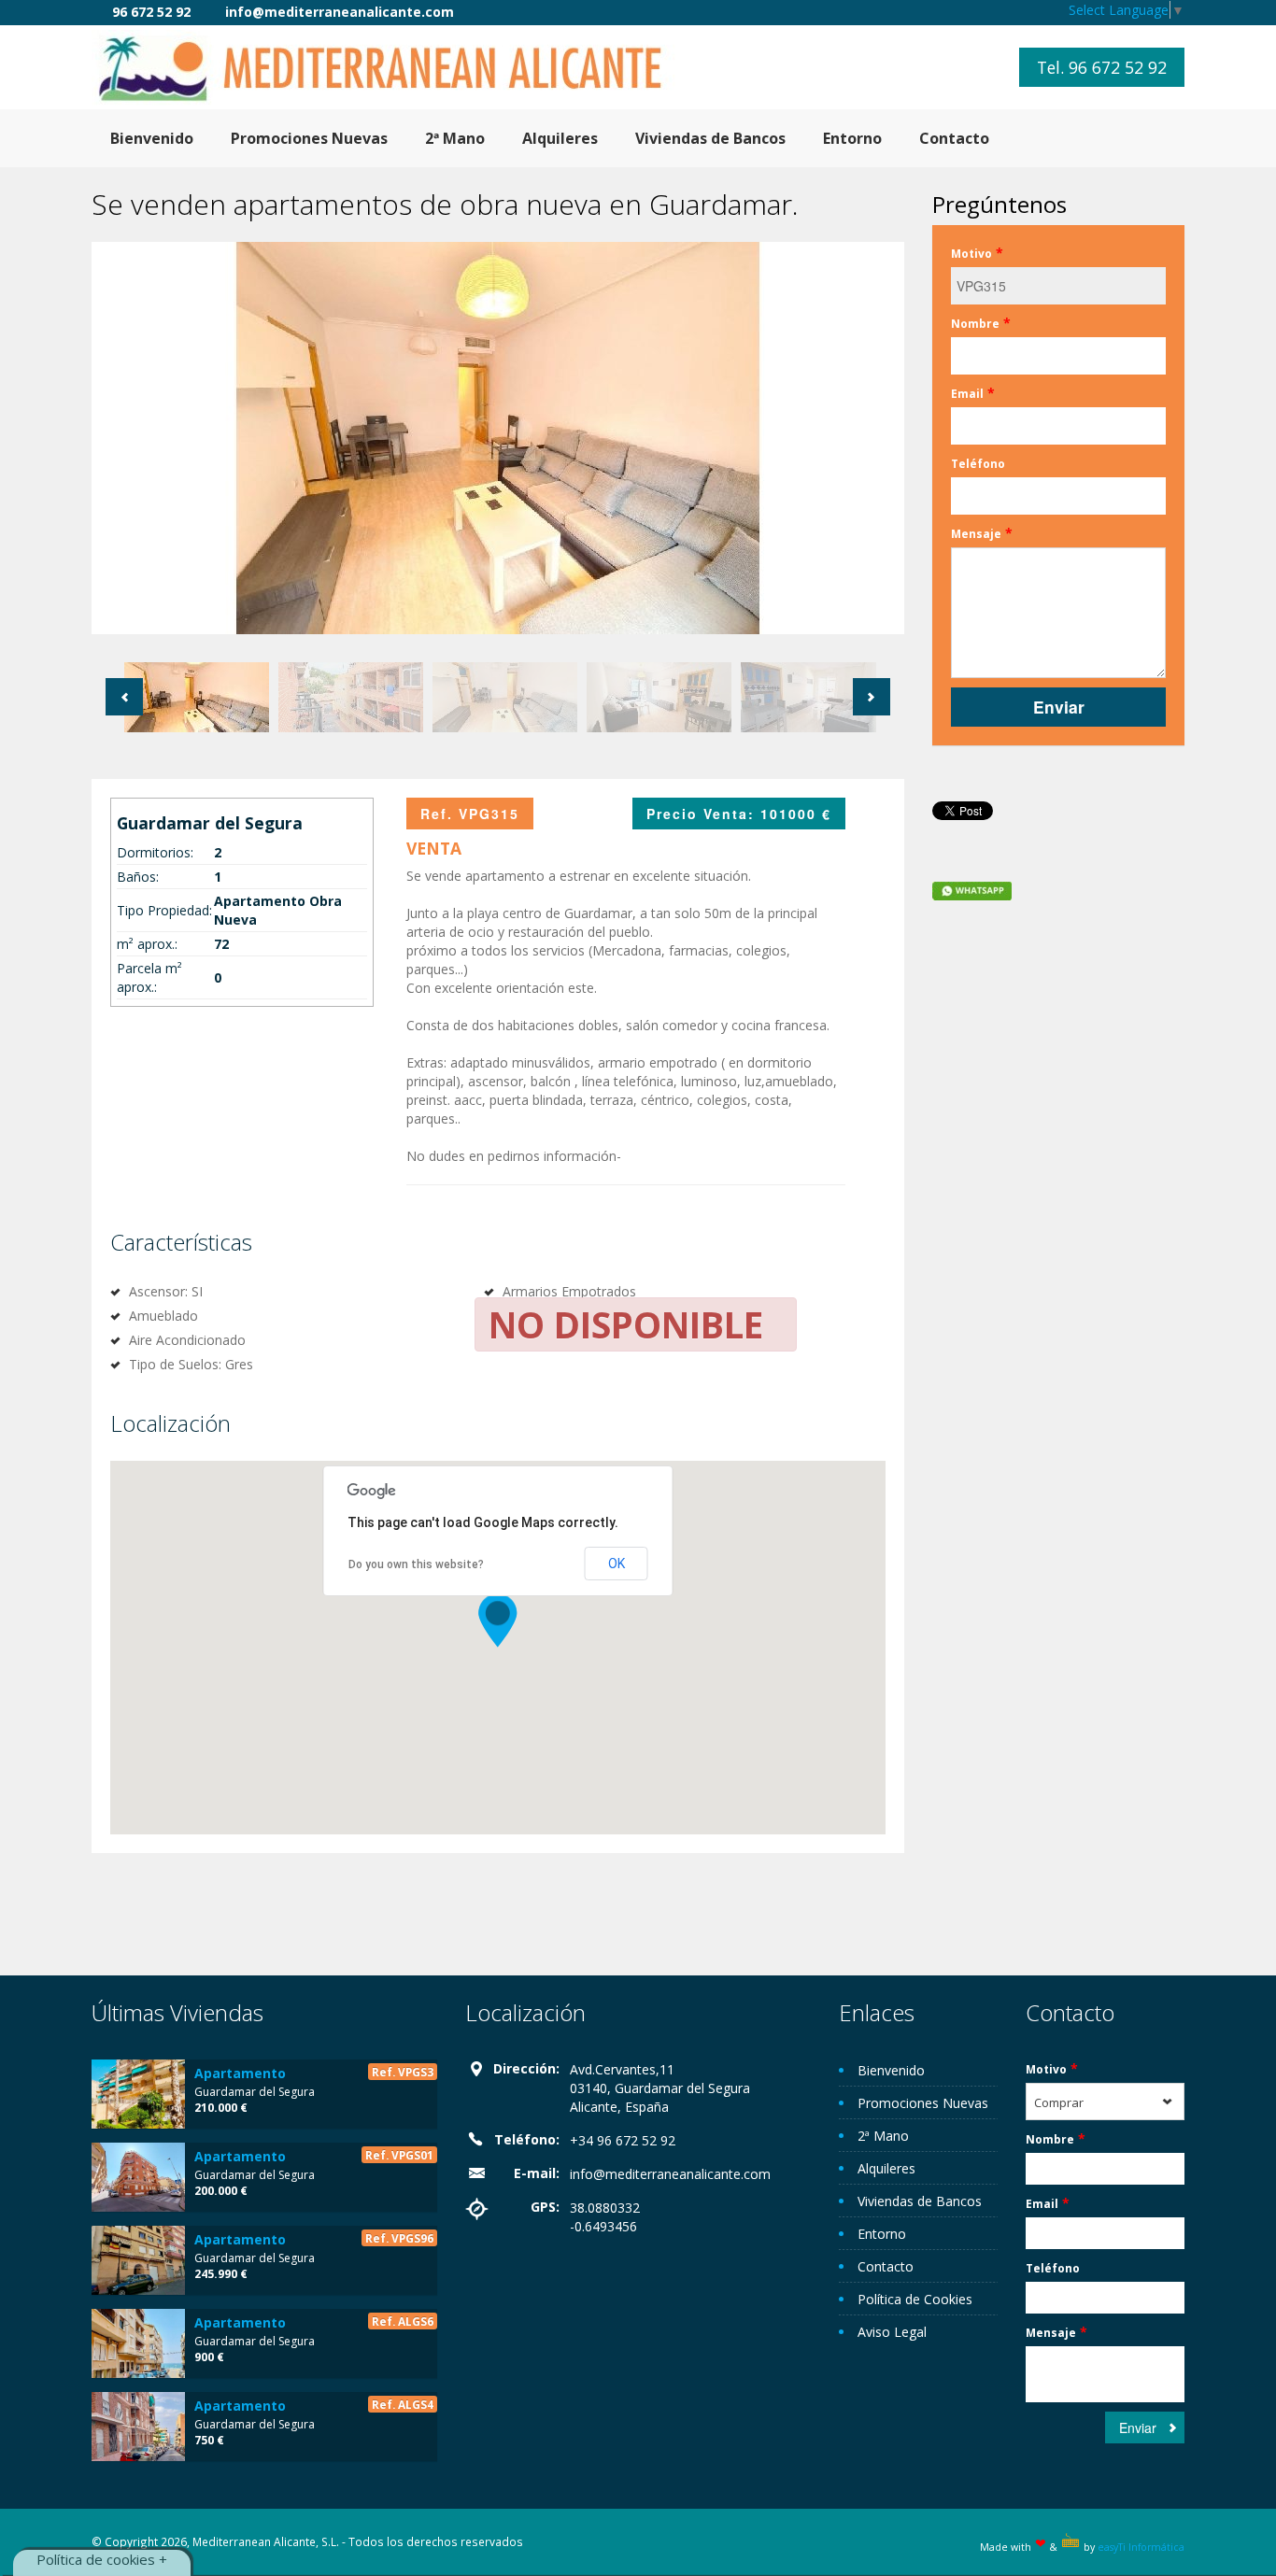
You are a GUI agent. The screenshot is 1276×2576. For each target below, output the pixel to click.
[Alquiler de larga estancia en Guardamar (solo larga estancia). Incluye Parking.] (138, 2427)
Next (872, 697)
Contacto (954, 138)
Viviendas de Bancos (710, 138)
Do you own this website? (416, 1564)
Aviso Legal (892, 2332)
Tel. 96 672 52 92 (1102, 67)
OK (617, 1564)
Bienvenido (152, 138)
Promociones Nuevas (309, 138)
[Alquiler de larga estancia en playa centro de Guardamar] (138, 2343)
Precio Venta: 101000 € (739, 814)
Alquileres (560, 138)
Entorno (852, 138)
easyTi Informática (1141, 2547)
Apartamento (240, 2073)
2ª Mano (455, 138)
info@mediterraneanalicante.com (670, 2174)
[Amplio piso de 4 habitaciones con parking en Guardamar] (138, 2260)
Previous (124, 697)
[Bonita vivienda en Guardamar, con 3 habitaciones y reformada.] (138, 2177)
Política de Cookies (915, 2299)
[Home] (395, 67)
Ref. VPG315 (470, 814)
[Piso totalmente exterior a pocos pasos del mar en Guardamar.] (138, 2094)
